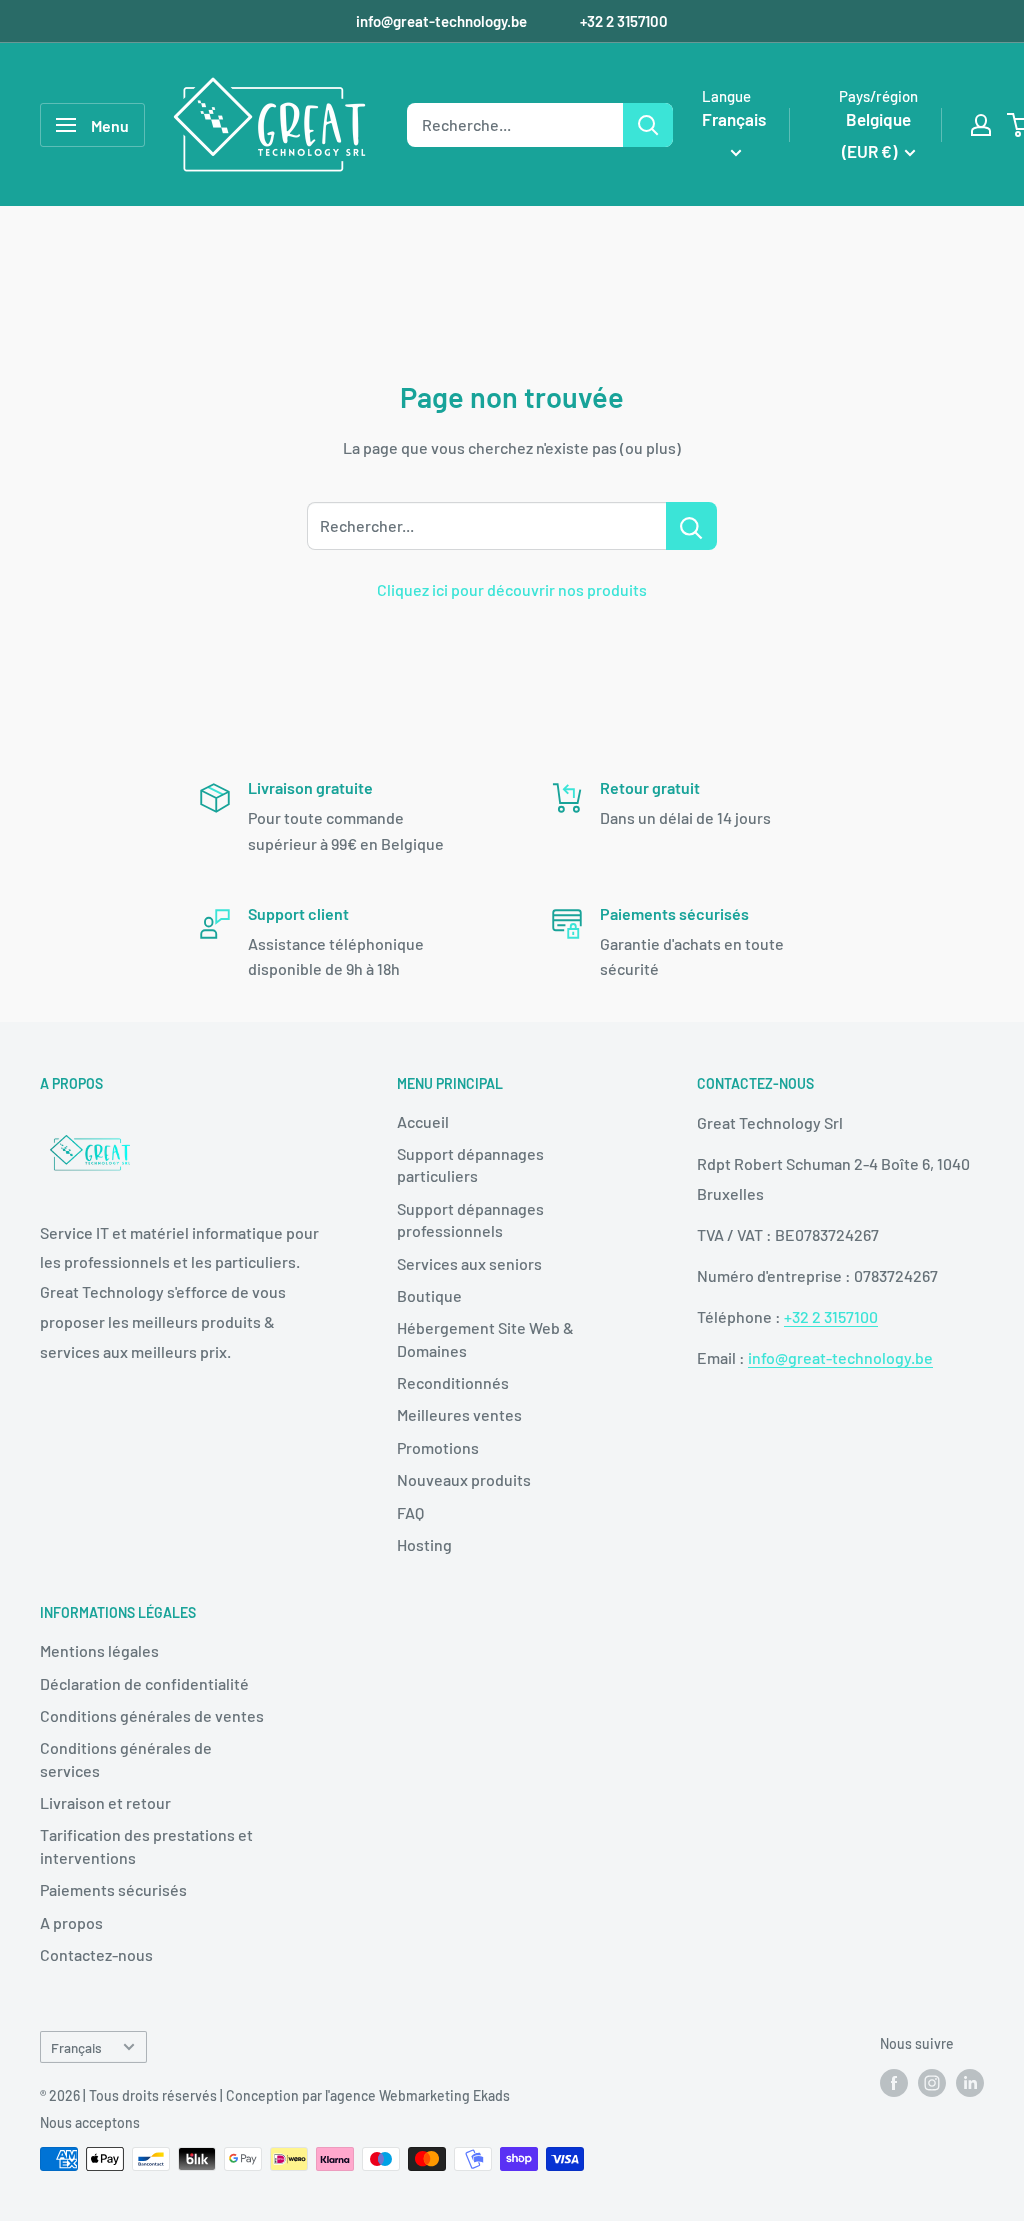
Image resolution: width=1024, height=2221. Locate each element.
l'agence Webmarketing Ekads (417, 2095)
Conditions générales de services (126, 1758)
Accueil (423, 1121)
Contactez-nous (96, 1954)
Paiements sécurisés (113, 1889)
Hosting (424, 1544)
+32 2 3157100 (624, 21)
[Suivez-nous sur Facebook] (894, 2083)
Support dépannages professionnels (470, 1219)
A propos (71, 1922)
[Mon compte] (981, 125)
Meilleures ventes (459, 1414)
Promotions (438, 1447)
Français (76, 2047)
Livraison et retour (105, 1802)
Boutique (429, 1295)
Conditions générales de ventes (152, 1715)
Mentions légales (99, 1650)
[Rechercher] (648, 125)
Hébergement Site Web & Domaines (485, 1338)
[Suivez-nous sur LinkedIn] (970, 2083)
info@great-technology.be (443, 21)
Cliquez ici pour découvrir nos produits (512, 589)
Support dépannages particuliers (470, 1164)
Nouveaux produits (464, 1479)
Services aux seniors (469, 1263)
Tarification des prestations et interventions (146, 1845)
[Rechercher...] (691, 526)
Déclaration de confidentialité (144, 1683)
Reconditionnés (453, 1382)
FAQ (410, 1512)
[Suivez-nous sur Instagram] (932, 2083)
